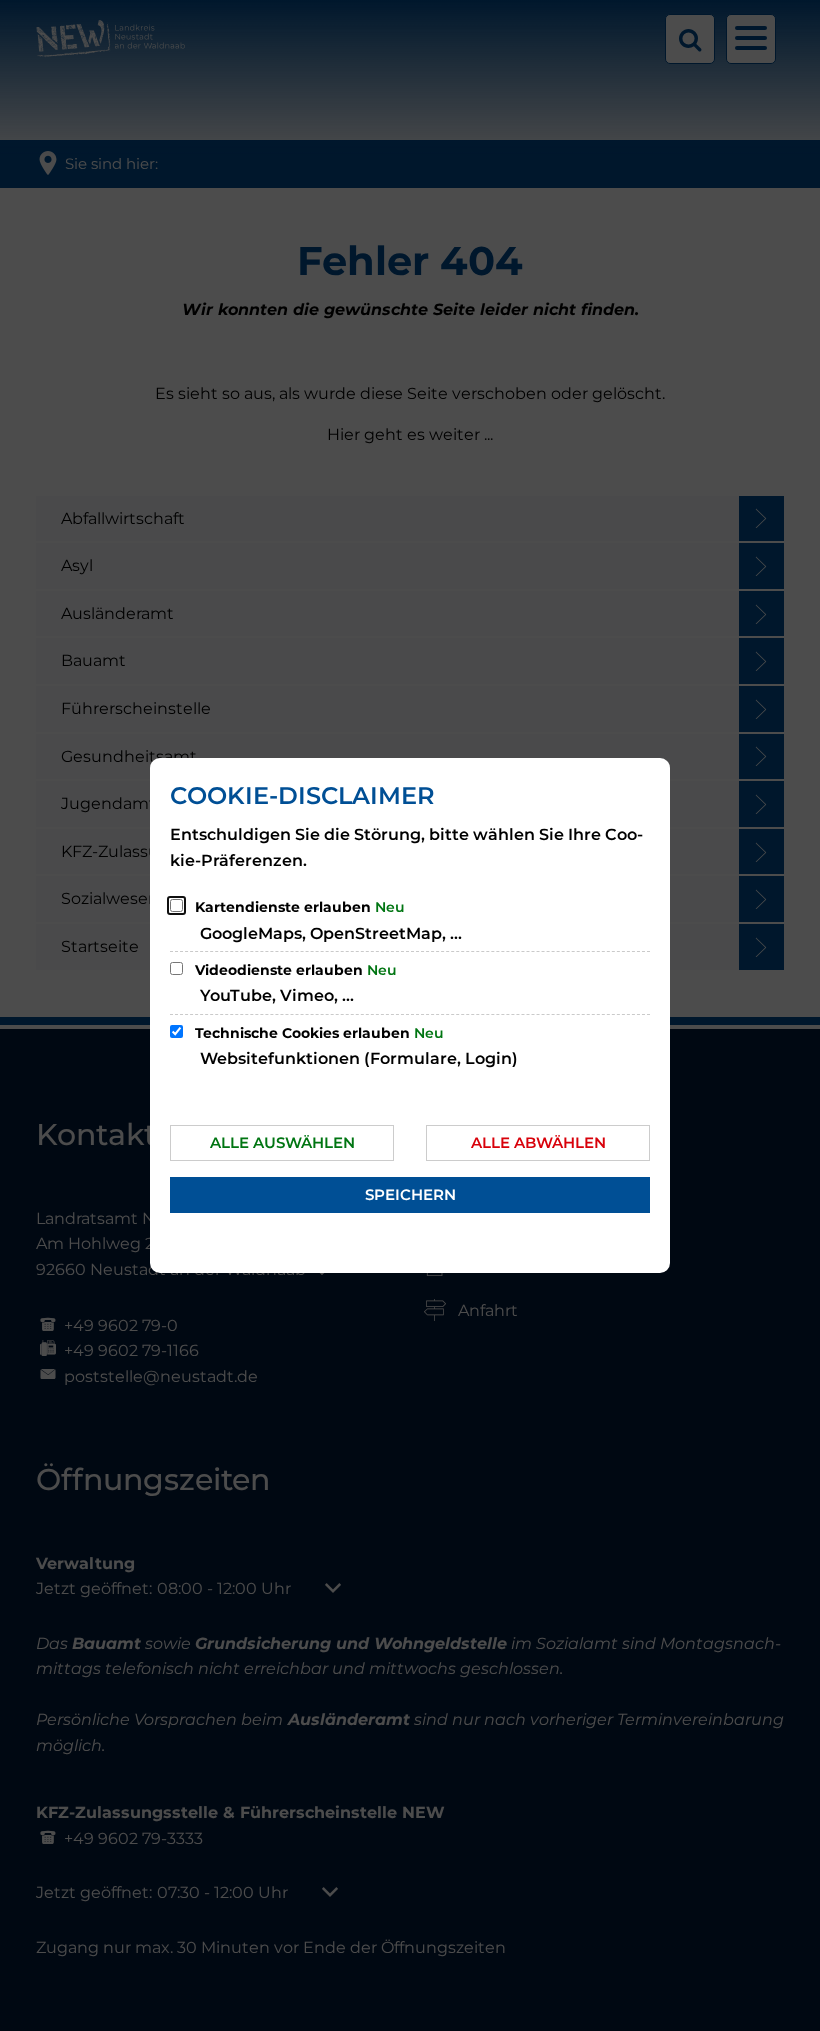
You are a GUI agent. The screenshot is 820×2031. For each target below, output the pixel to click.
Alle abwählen (538, 1142)
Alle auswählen (282, 1142)
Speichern (410, 1194)
